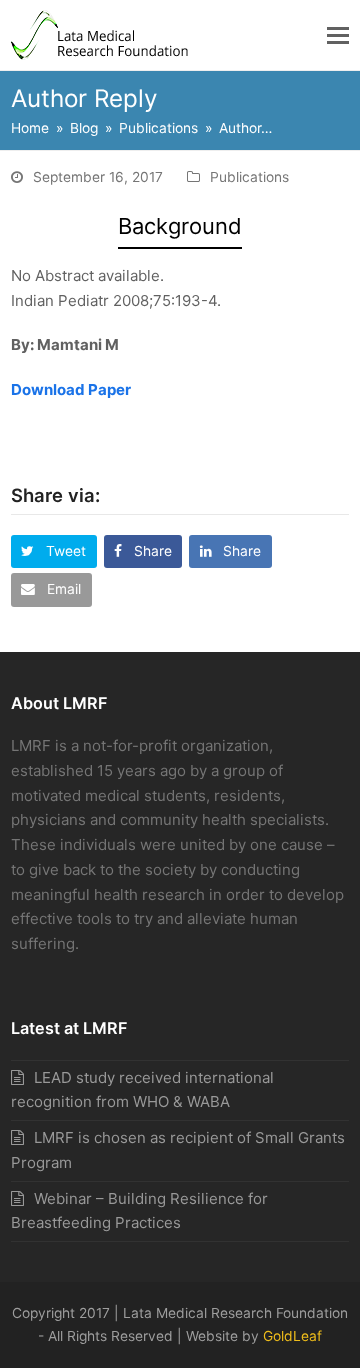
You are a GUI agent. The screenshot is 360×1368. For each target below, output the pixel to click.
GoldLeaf (292, 1336)
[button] (338, 35)
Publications (249, 177)
